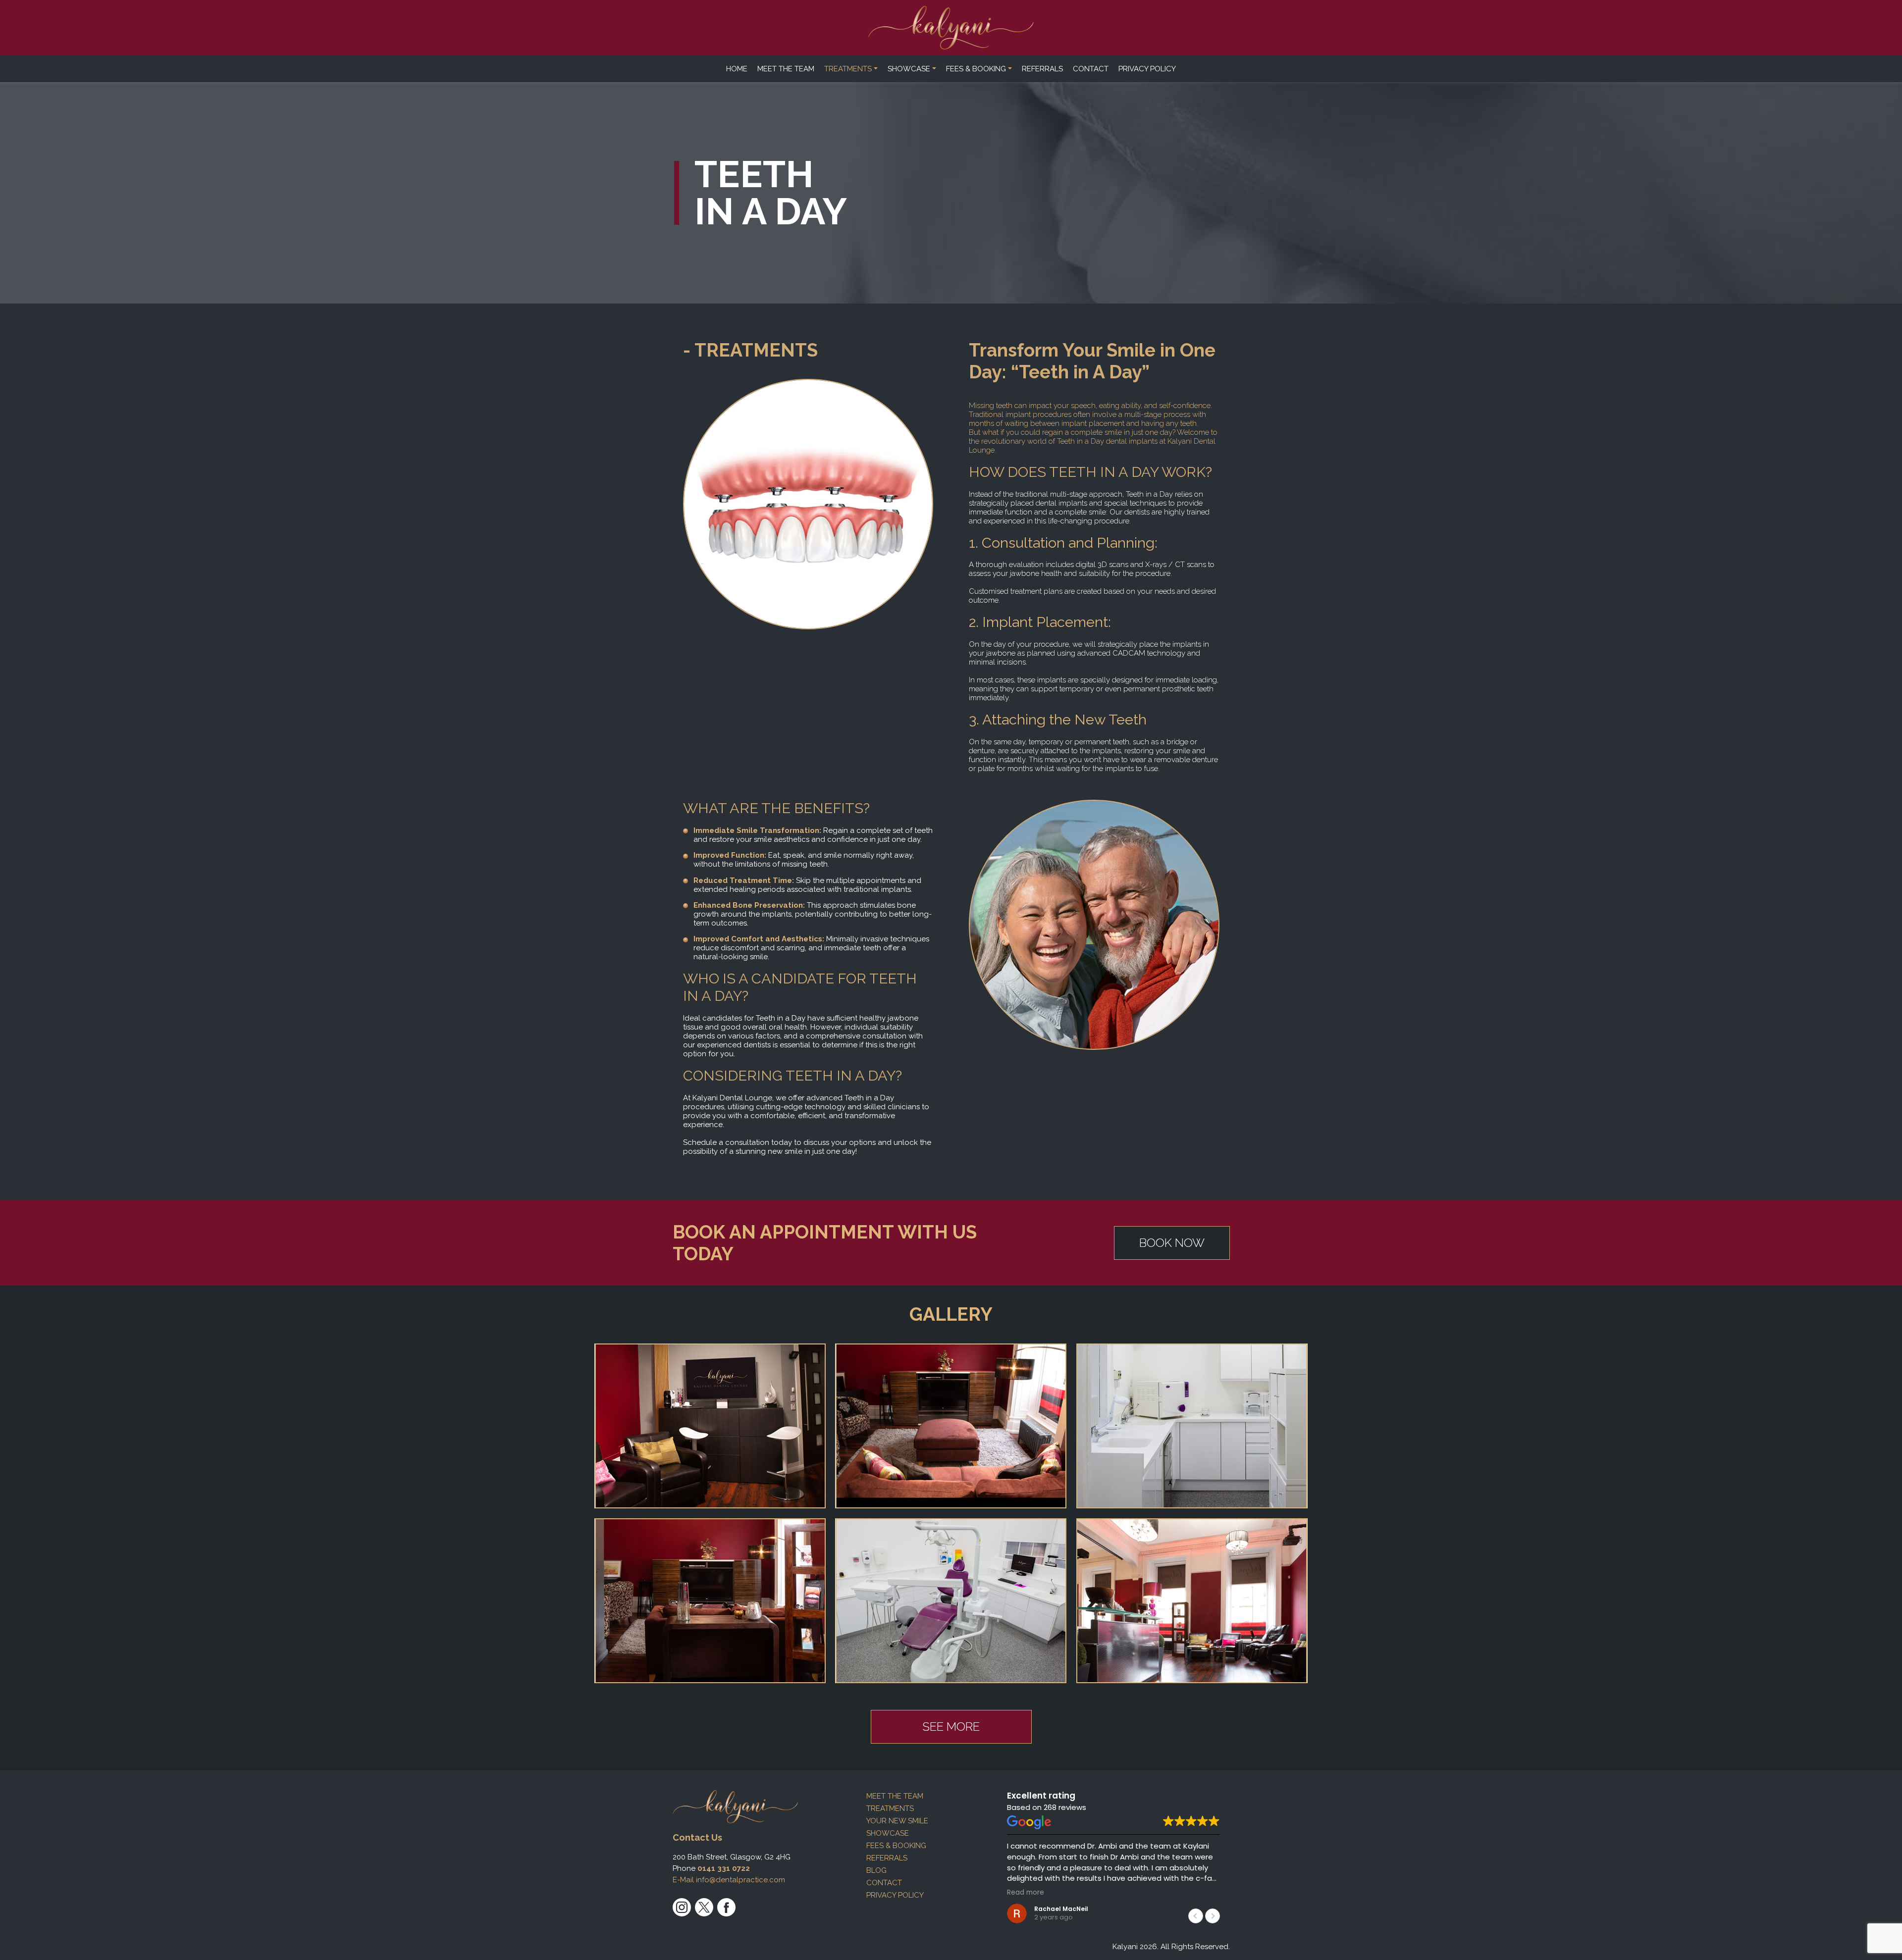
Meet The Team (786, 69)
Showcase (909, 69)
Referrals (1042, 69)
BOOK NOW (1172, 1243)
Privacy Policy (1147, 69)
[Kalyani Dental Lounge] (951, 28)
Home (737, 69)
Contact (1091, 69)
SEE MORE (951, 1727)
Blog (876, 1870)
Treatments (848, 69)
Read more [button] (1026, 1893)
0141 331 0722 (724, 1868)
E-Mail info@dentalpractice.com (729, 1880)
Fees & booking (976, 69)
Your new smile (897, 1821)
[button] (1213, 1916)
